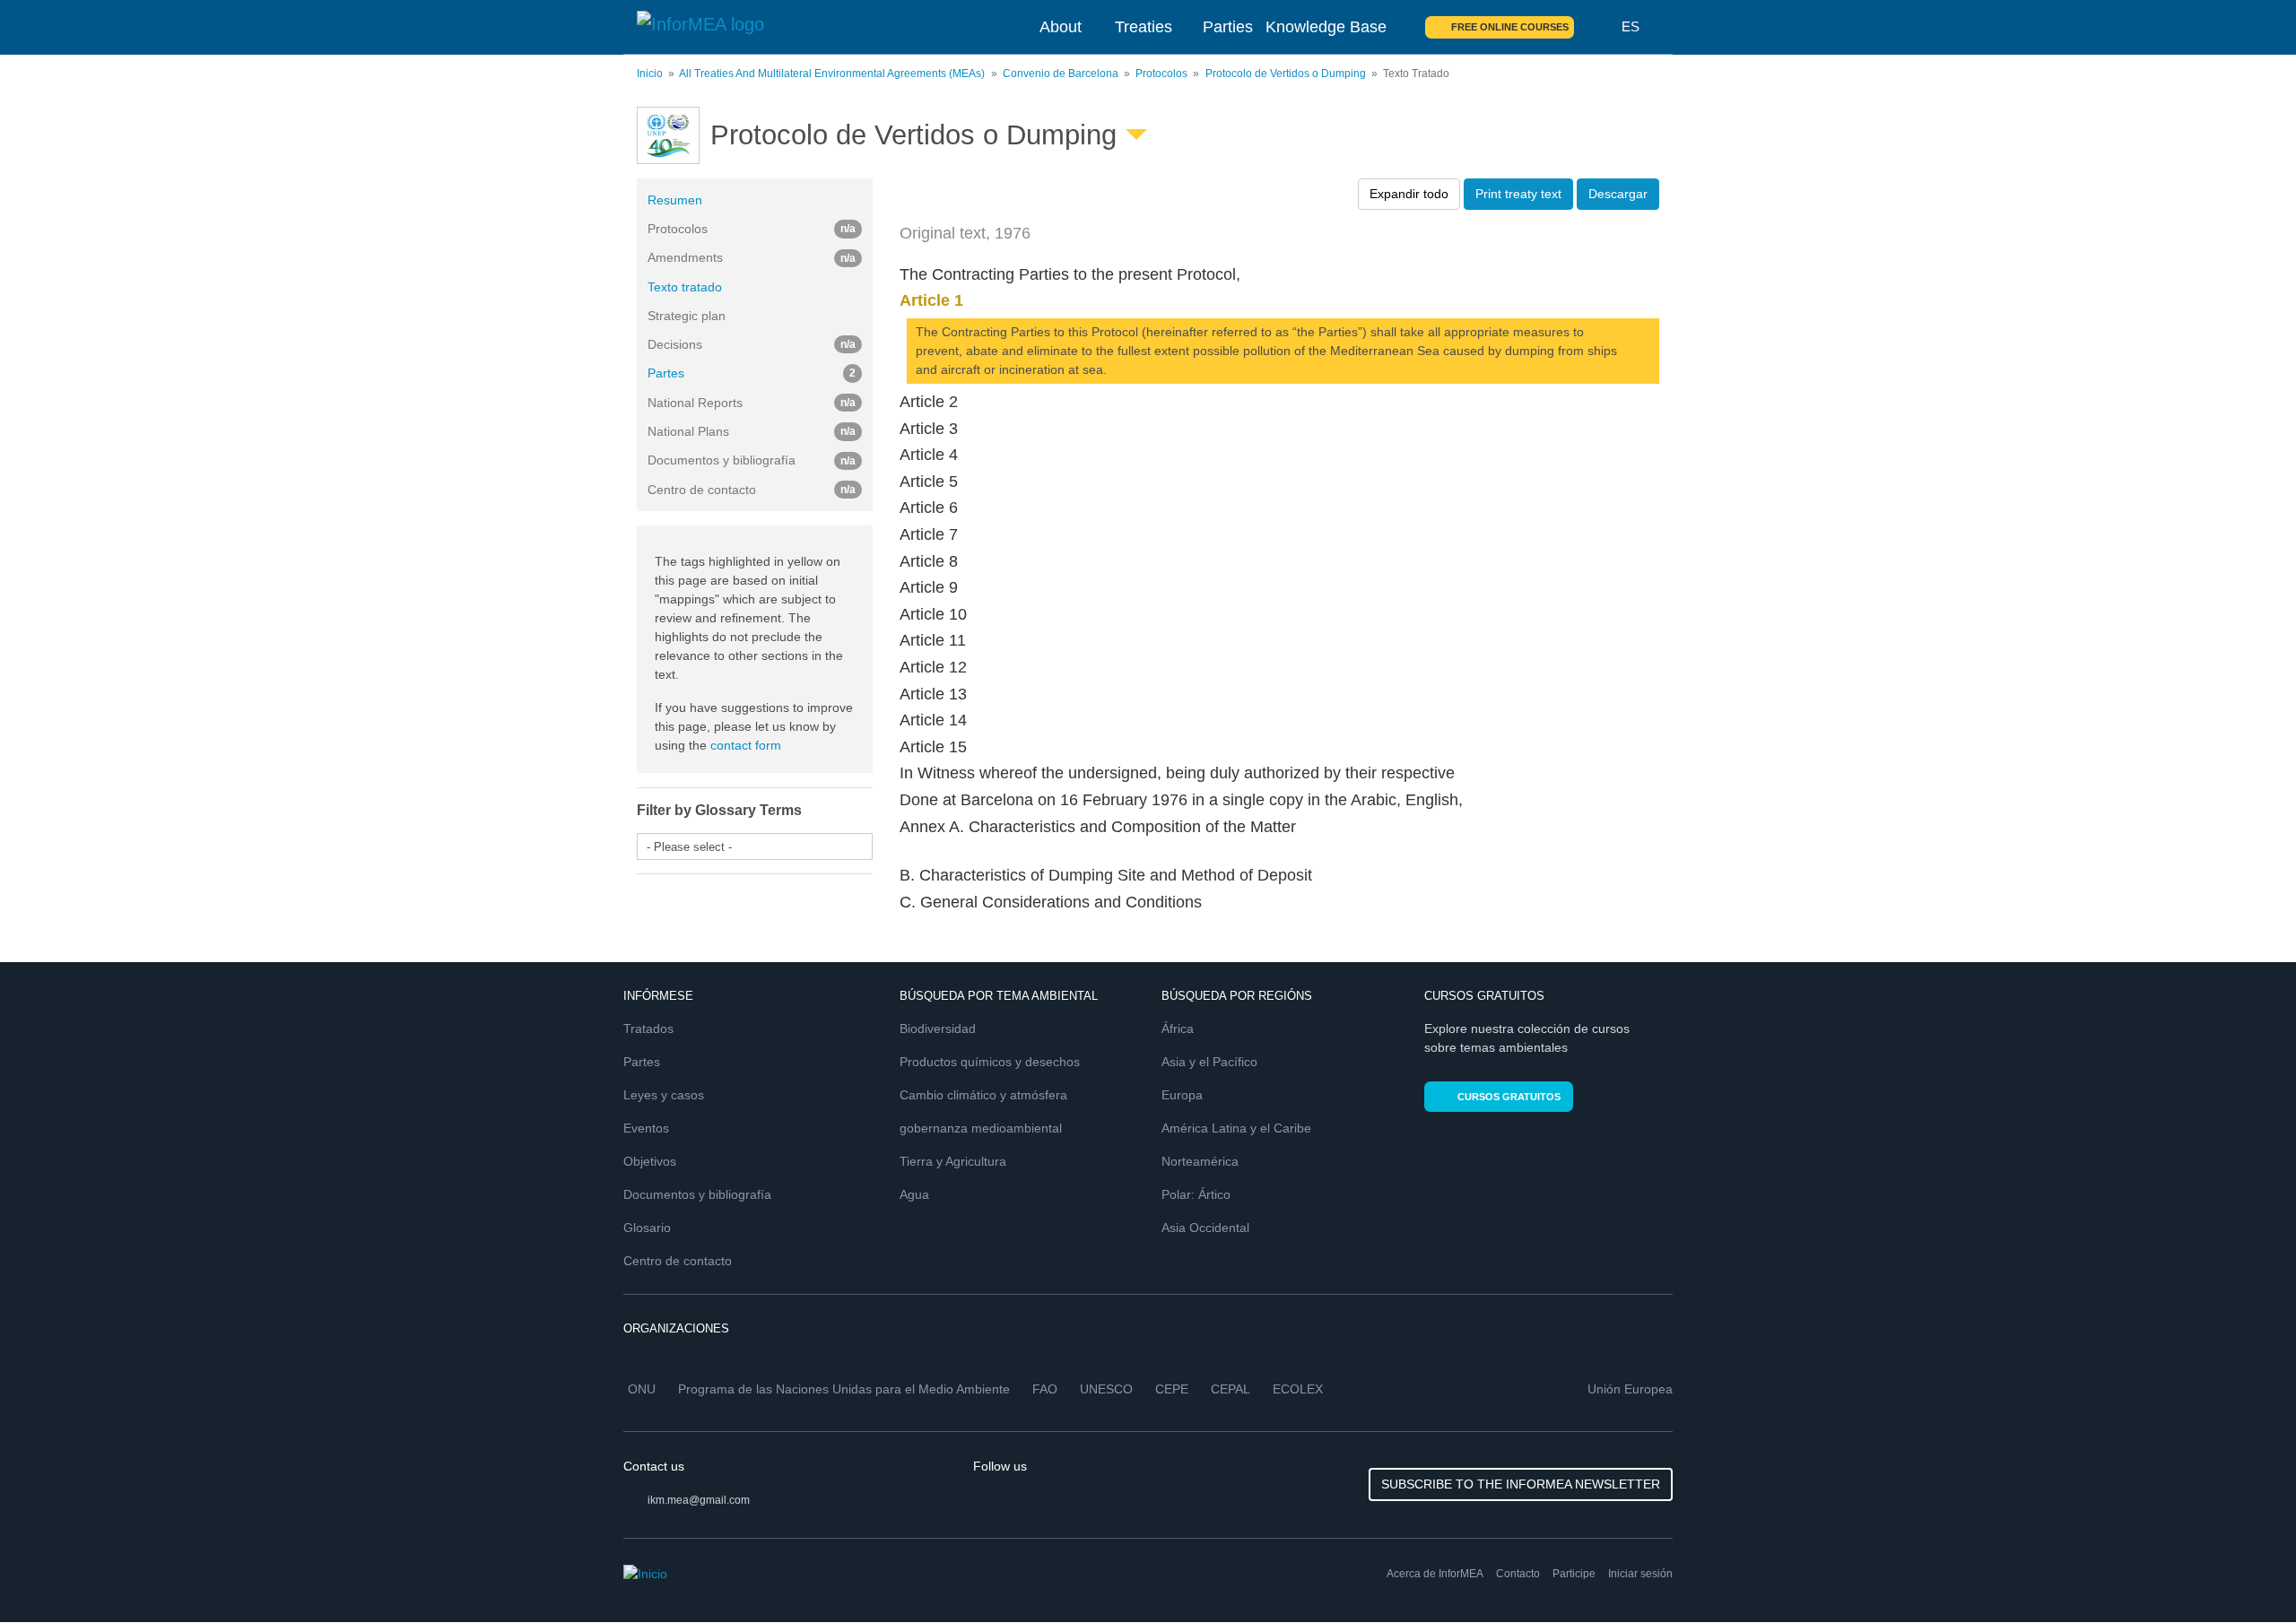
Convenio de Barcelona (1061, 74)
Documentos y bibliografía (697, 1194)
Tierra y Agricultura (953, 1161)
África (1178, 1028)
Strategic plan (687, 316)
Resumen (675, 200)
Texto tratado (685, 287)
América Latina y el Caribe (1236, 1128)
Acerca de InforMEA (1435, 1574)
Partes (752, 373)
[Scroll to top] (2244, 1571)
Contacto (1518, 1574)
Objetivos (650, 1161)
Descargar (1618, 194)
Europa (1182, 1095)
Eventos (646, 1128)
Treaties (1144, 27)
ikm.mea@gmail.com (699, 1500)
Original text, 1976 (965, 233)
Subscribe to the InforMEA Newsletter (1521, 1484)
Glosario (647, 1228)
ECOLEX (1298, 1389)
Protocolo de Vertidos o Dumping (1286, 74)
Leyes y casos (664, 1095)
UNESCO (1106, 1389)
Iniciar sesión (1640, 1574)
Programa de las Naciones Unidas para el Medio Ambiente (844, 1389)
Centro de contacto (678, 1261)
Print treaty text (1518, 194)
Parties (1228, 27)
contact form (746, 745)
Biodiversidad (938, 1028)
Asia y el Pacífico (1209, 1062)
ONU (642, 1389)
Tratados (648, 1028)
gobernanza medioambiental (981, 1128)
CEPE (1172, 1389)
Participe (1574, 1574)
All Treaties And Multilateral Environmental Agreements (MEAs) (832, 74)
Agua (914, 1194)
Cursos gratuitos (1509, 1097)
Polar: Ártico (1196, 1194)
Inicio (650, 74)
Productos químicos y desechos (990, 1062)
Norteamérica (1200, 1161)
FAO (1045, 1389)
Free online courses (1510, 27)
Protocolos (1161, 74)
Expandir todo (1409, 194)
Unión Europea (1630, 1389)
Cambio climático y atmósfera (983, 1095)
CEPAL (1231, 1389)
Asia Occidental (1205, 1228)
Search (1598, 27)
